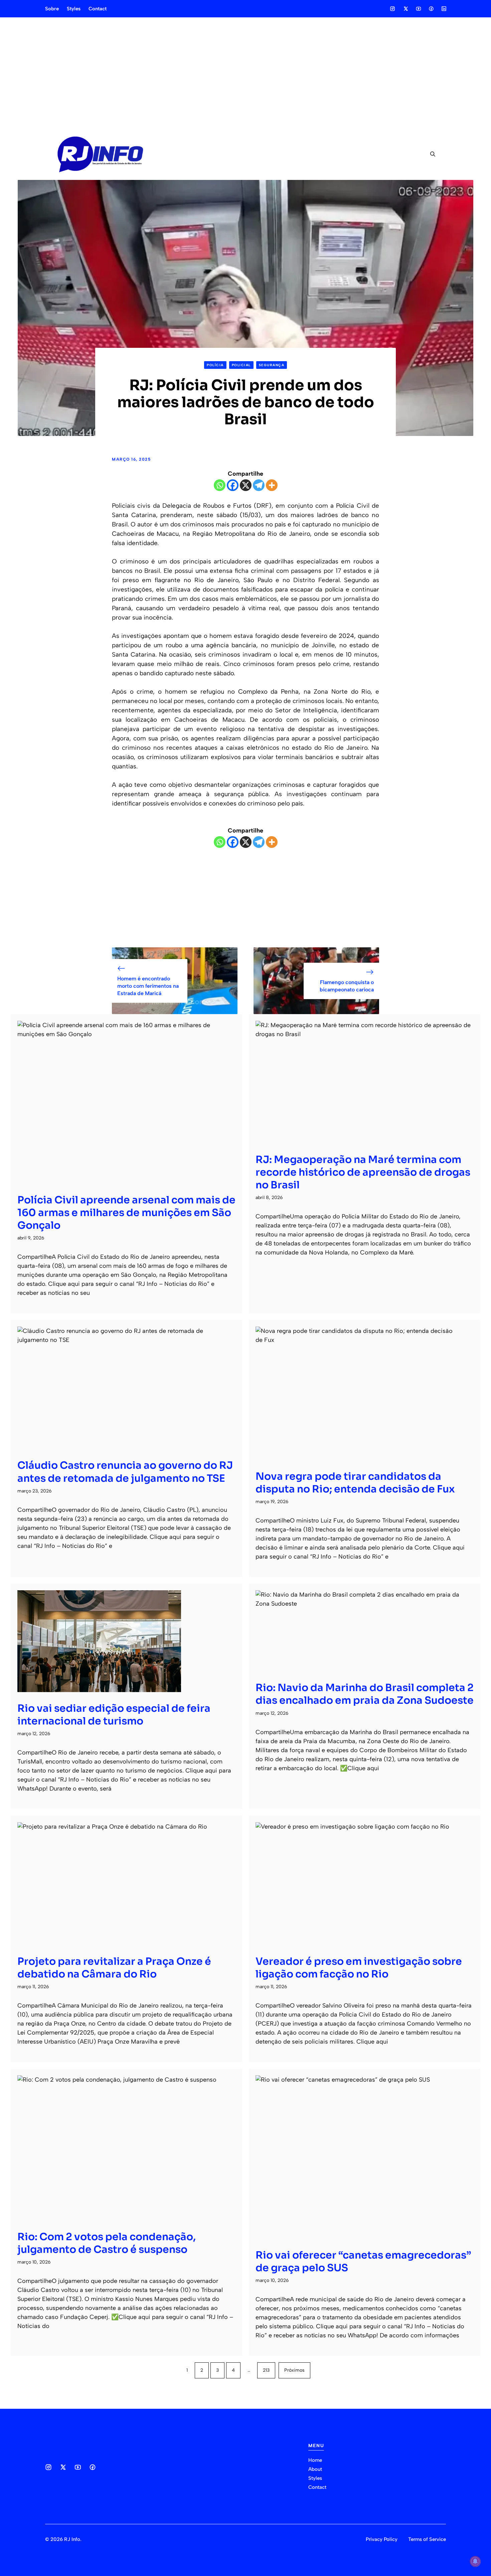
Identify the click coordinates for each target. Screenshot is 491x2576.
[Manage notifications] (475, 2561)
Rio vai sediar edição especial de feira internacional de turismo (114, 1715)
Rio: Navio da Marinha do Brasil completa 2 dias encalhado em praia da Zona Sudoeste (365, 1694)
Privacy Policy (382, 2539)
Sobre (52, 9)
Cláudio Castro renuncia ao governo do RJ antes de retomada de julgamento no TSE (125, 1472)
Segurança (272, 365)
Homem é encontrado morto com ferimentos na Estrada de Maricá (148, 986)
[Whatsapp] (220, 485)
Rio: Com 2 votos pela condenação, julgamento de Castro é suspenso (107, 2243)
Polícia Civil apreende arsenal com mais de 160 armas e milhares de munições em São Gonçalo (126, 1213)
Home (315, 2460)
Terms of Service (427, 2539)
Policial (241, 365)
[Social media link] (392, 9)
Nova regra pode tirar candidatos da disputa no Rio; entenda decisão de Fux (355, 1483)
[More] (272, 485)
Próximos (294, 2370)
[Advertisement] (246, 73)
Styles (74, 9)
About (315, 2469)
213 (266, 2370)
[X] (246, 485)
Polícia (215, 365)
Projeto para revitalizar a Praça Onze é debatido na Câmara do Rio (114, 1968)
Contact (98, 9)
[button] (430, 154)
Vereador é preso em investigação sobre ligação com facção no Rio (359, 1968)
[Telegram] (259, 485)
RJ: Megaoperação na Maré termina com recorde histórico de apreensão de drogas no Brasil (363, 1172)
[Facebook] (233, 485)
